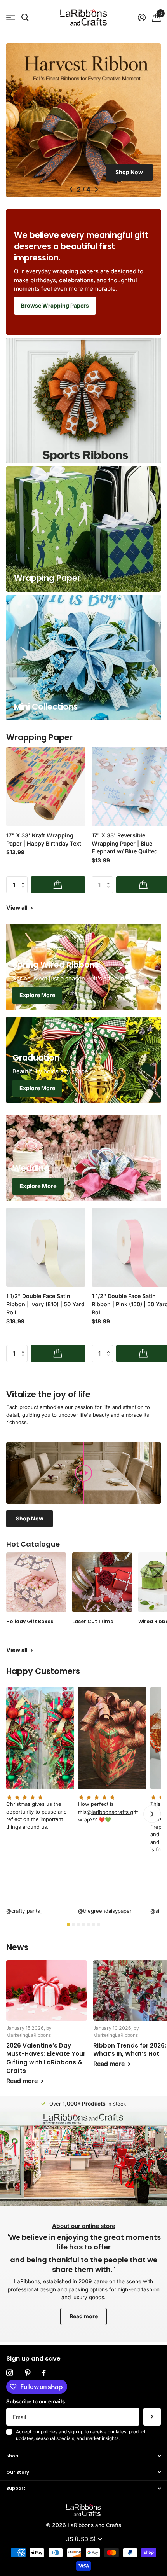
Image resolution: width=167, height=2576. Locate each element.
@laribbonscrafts (108, 1812)
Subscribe (152, 2417)
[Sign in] (142, 17)
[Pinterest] (28, 2373)
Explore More (37, 995)
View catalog (11, 18)
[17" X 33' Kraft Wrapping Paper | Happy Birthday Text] (46, 786)
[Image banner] (83, 120)
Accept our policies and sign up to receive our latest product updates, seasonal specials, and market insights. (81, 2435)
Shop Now (129, 172)
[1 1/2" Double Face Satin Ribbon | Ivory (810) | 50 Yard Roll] (46, 1247)
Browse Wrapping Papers (55, 305)
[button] (71, 189)
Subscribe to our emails (36, 2401)
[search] (25, 18)
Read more (84, 2316)
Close (83, 2456)
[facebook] (44, 2373)
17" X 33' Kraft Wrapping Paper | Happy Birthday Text (44, 839)
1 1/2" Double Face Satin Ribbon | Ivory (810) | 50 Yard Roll (45, 1304)
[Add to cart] (58, 885)
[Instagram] (10, 2373)
